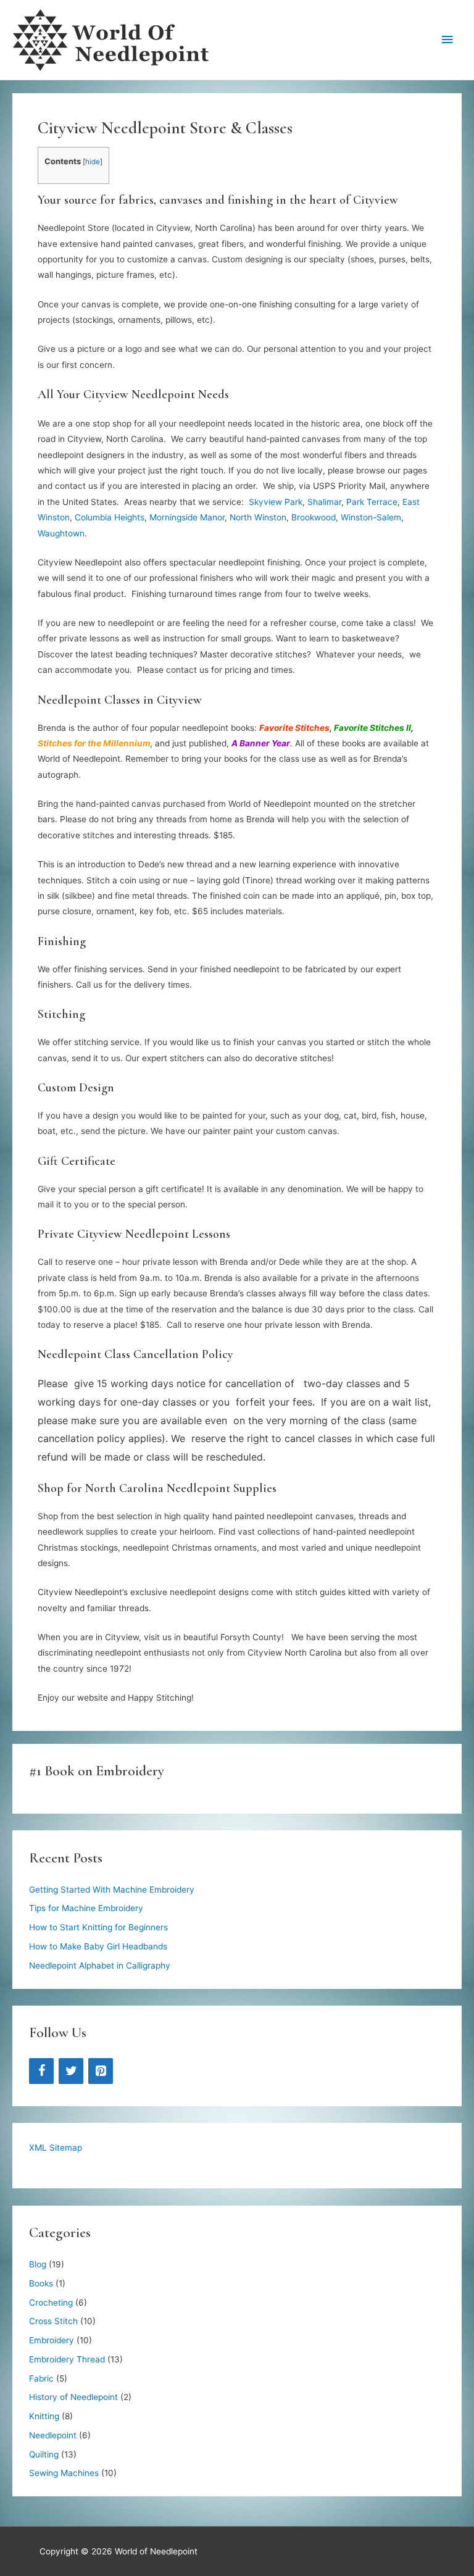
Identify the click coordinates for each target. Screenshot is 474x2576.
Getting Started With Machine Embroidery (112, 1890)
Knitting (44, 2416)
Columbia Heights (110, 517)
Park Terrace (372, 502)
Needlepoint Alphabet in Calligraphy (100, 1965)
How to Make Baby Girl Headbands (98, 1946)
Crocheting (51, 2303)
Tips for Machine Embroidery (86, 1908)
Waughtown (61, 533)
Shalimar (324, 502)
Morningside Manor (187, 517)
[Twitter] (71, 2071)
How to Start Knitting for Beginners (98, 1927)
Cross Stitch (53, 2321)
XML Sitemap (56, 2148)
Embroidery (52, 2340)
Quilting (44, 2454)
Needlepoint (53, 2435)
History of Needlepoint (73, 2397)
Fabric (41, 2378)
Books (41, 2283)
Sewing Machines (64, 2473)
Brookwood (314, 517)
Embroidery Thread (67, 2359)
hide (93, 162)
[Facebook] (41, 2071)
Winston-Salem (371, 517)
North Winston (258, 517)
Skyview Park (276, 502)
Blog (38, 2264)
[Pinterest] (101, 2071)
